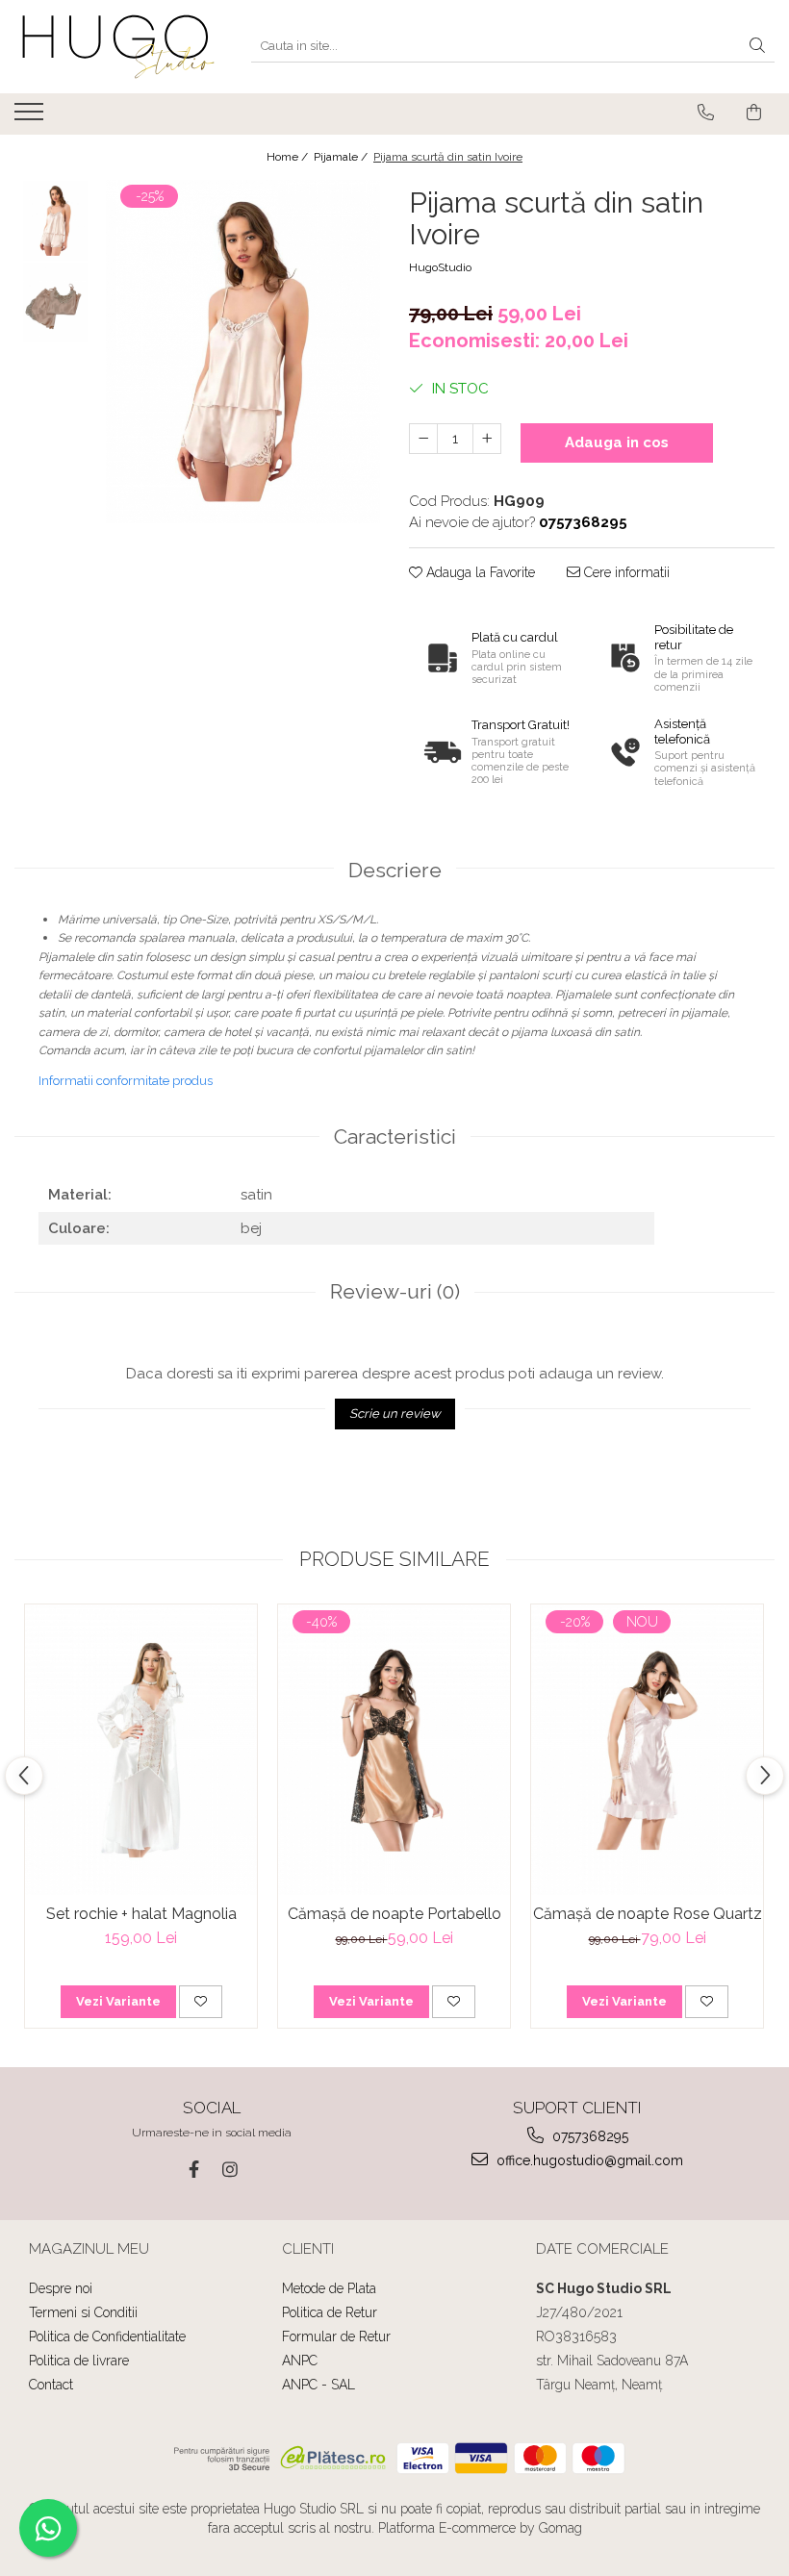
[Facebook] (194, 2170)
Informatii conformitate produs (126, 1081)
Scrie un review (395, 1414)
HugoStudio (440, 267)
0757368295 (588, 2136)
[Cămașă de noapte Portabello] (394, 1750)
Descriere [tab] (395, 870)
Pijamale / (342, 157)
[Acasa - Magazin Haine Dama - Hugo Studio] (118, 47)
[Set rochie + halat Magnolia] (141, 1750)
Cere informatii (625, 572)
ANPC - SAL (318, 2385)
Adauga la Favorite (479, 572)
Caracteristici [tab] (395, 1136)
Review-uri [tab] (395, 1291)
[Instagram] (230, 2170)
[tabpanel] (243, 352)
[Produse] (31, 117)
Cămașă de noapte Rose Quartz (648, 1914)
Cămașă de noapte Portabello (394, 1914)
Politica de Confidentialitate (107, 2336)
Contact (51, 2385)
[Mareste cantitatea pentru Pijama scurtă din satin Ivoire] (487, 439)
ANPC (300, 2361)
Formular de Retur (336, 2336)
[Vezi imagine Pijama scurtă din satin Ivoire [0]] (55, 221)
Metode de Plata (329, 2288)
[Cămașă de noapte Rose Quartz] (647, 1750)
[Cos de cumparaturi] (754, 113)
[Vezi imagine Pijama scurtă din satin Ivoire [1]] (55, 303)
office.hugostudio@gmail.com (588, 2160)
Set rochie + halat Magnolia (141, 1914)
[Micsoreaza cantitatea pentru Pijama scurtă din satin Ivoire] (423, 439)
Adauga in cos (617, 442)
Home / (289, 157)
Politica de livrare (79, 2361)
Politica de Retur (330, 2312)
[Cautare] (757, 47)
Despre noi (61, 2288)
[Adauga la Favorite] (201, 2002)
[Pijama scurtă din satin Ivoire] (243, 352)
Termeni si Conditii (83, 2312)
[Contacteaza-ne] (706, 113)
